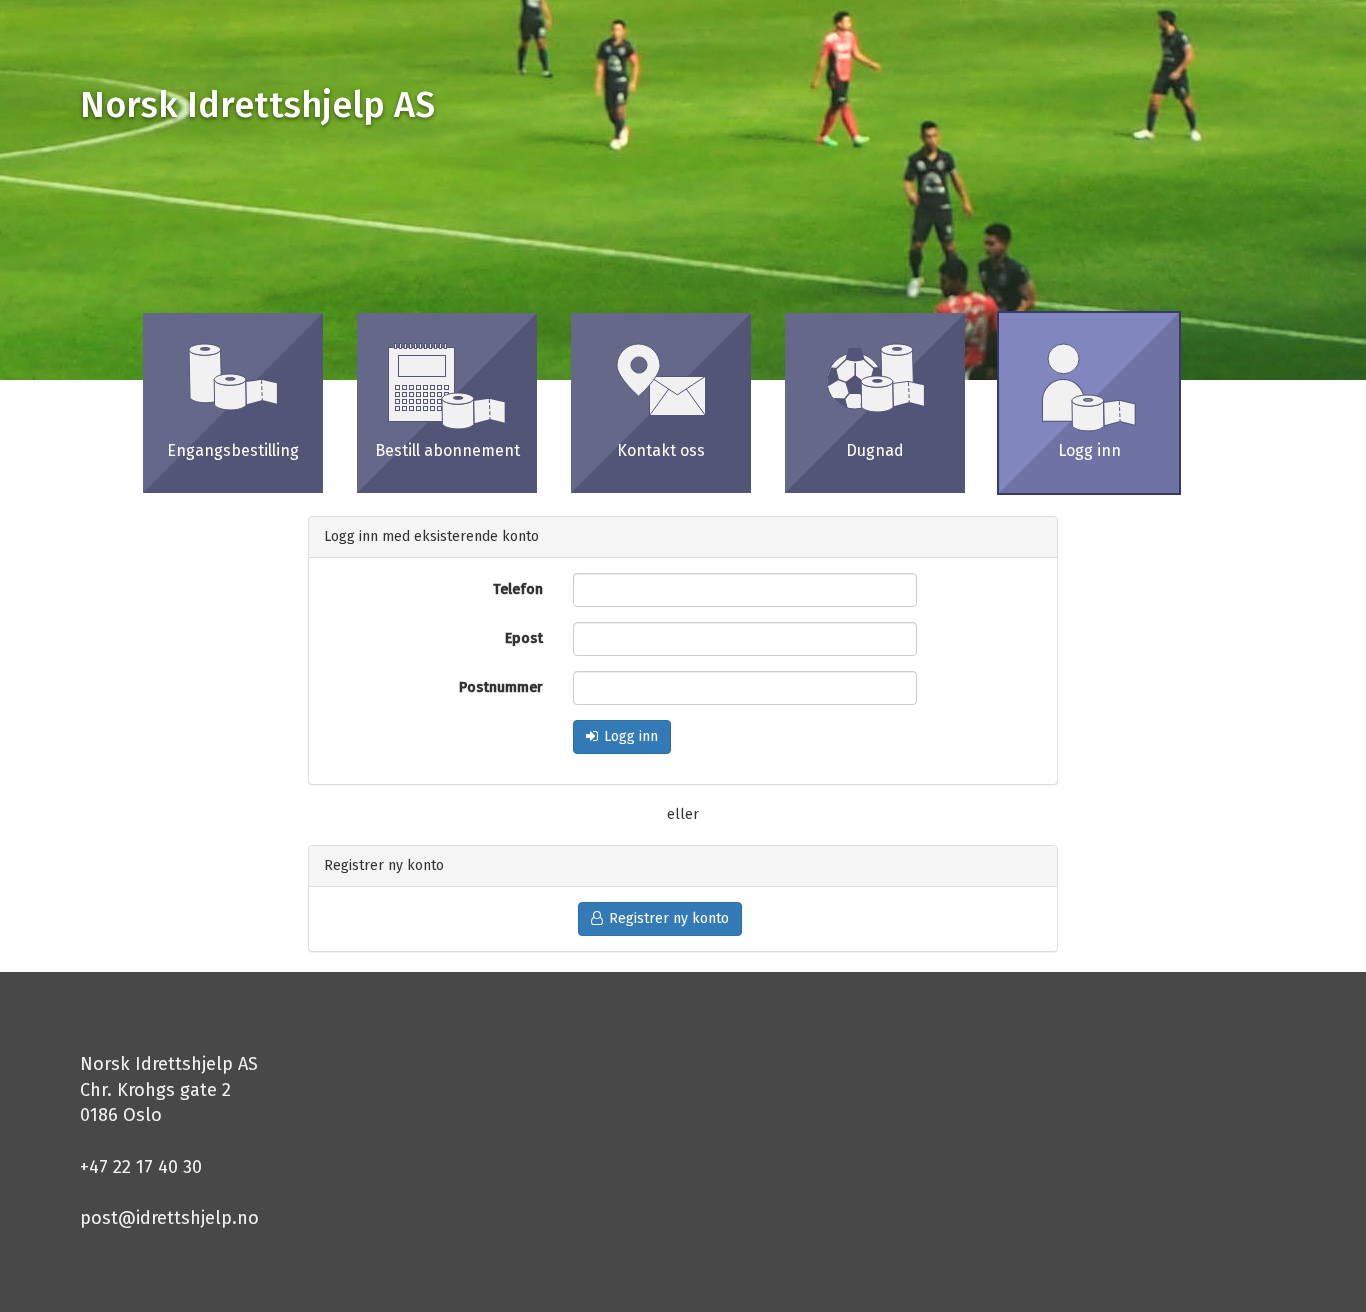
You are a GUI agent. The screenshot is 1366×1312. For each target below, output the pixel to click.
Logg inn (631, 736)
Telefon (518, 589)
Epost (524, 638)
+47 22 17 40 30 (141, 1167)
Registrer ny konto (669, 918)
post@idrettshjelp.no (169, 1218)
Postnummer (501, 687)
